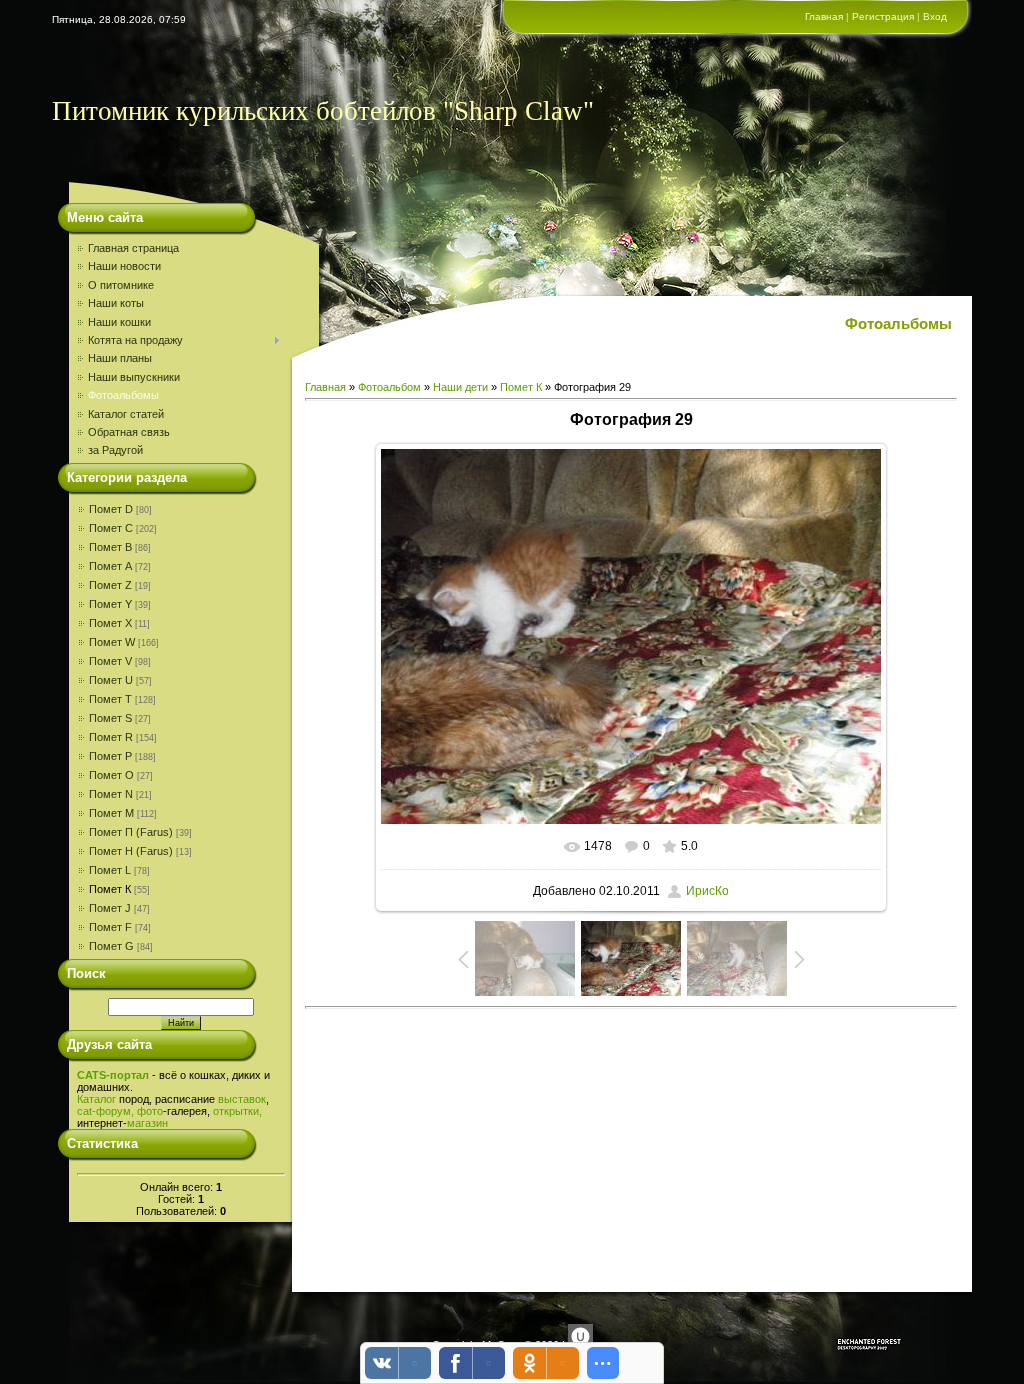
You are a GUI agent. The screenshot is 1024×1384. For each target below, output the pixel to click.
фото (150, 1111)
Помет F (110, 927)
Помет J (110, 908)
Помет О (111, 775)
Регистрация (883, 16)
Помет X (110, 623)
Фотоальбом (389, 387)
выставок (242, 1099)
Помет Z (110, 585)
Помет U (111, 680)
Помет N (111, 794)
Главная (824, 16)
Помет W (112, 642)
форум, (115, 1111)
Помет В (110, 547)
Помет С (111, 528)
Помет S (110, 718)
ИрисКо (707, 891)
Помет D (111, 509)
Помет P (110, 756)
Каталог (96, 1099)
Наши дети (460, 387)
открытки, (237, 1111)
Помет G (111, 946)
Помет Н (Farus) (131, 851)
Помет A (110, 566)
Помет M (111, 813)
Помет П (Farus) (131, 832)
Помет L (110, 870)
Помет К (110, 889)
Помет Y (110, 604)
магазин (147, 1123)
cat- (86, 1111)
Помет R (111, 737)
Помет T (110, 699)
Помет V (110, 661)
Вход (935, 16)
